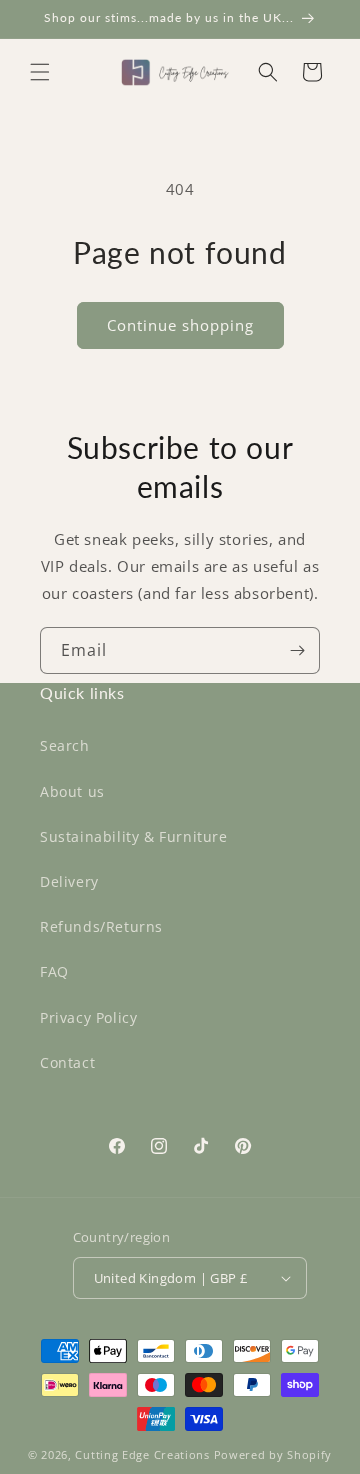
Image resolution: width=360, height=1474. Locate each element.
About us (72, 791)
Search (65, 745)
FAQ (54, 971)
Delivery (69, 881)
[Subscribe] (297, 650)
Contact (67, 1062)
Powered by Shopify (273, 1454)
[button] (40, 72)
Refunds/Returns (101, 926)
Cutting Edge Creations (142, 1454)
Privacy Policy (88, 1017)
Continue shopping (180, 325)
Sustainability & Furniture (134, 836)
